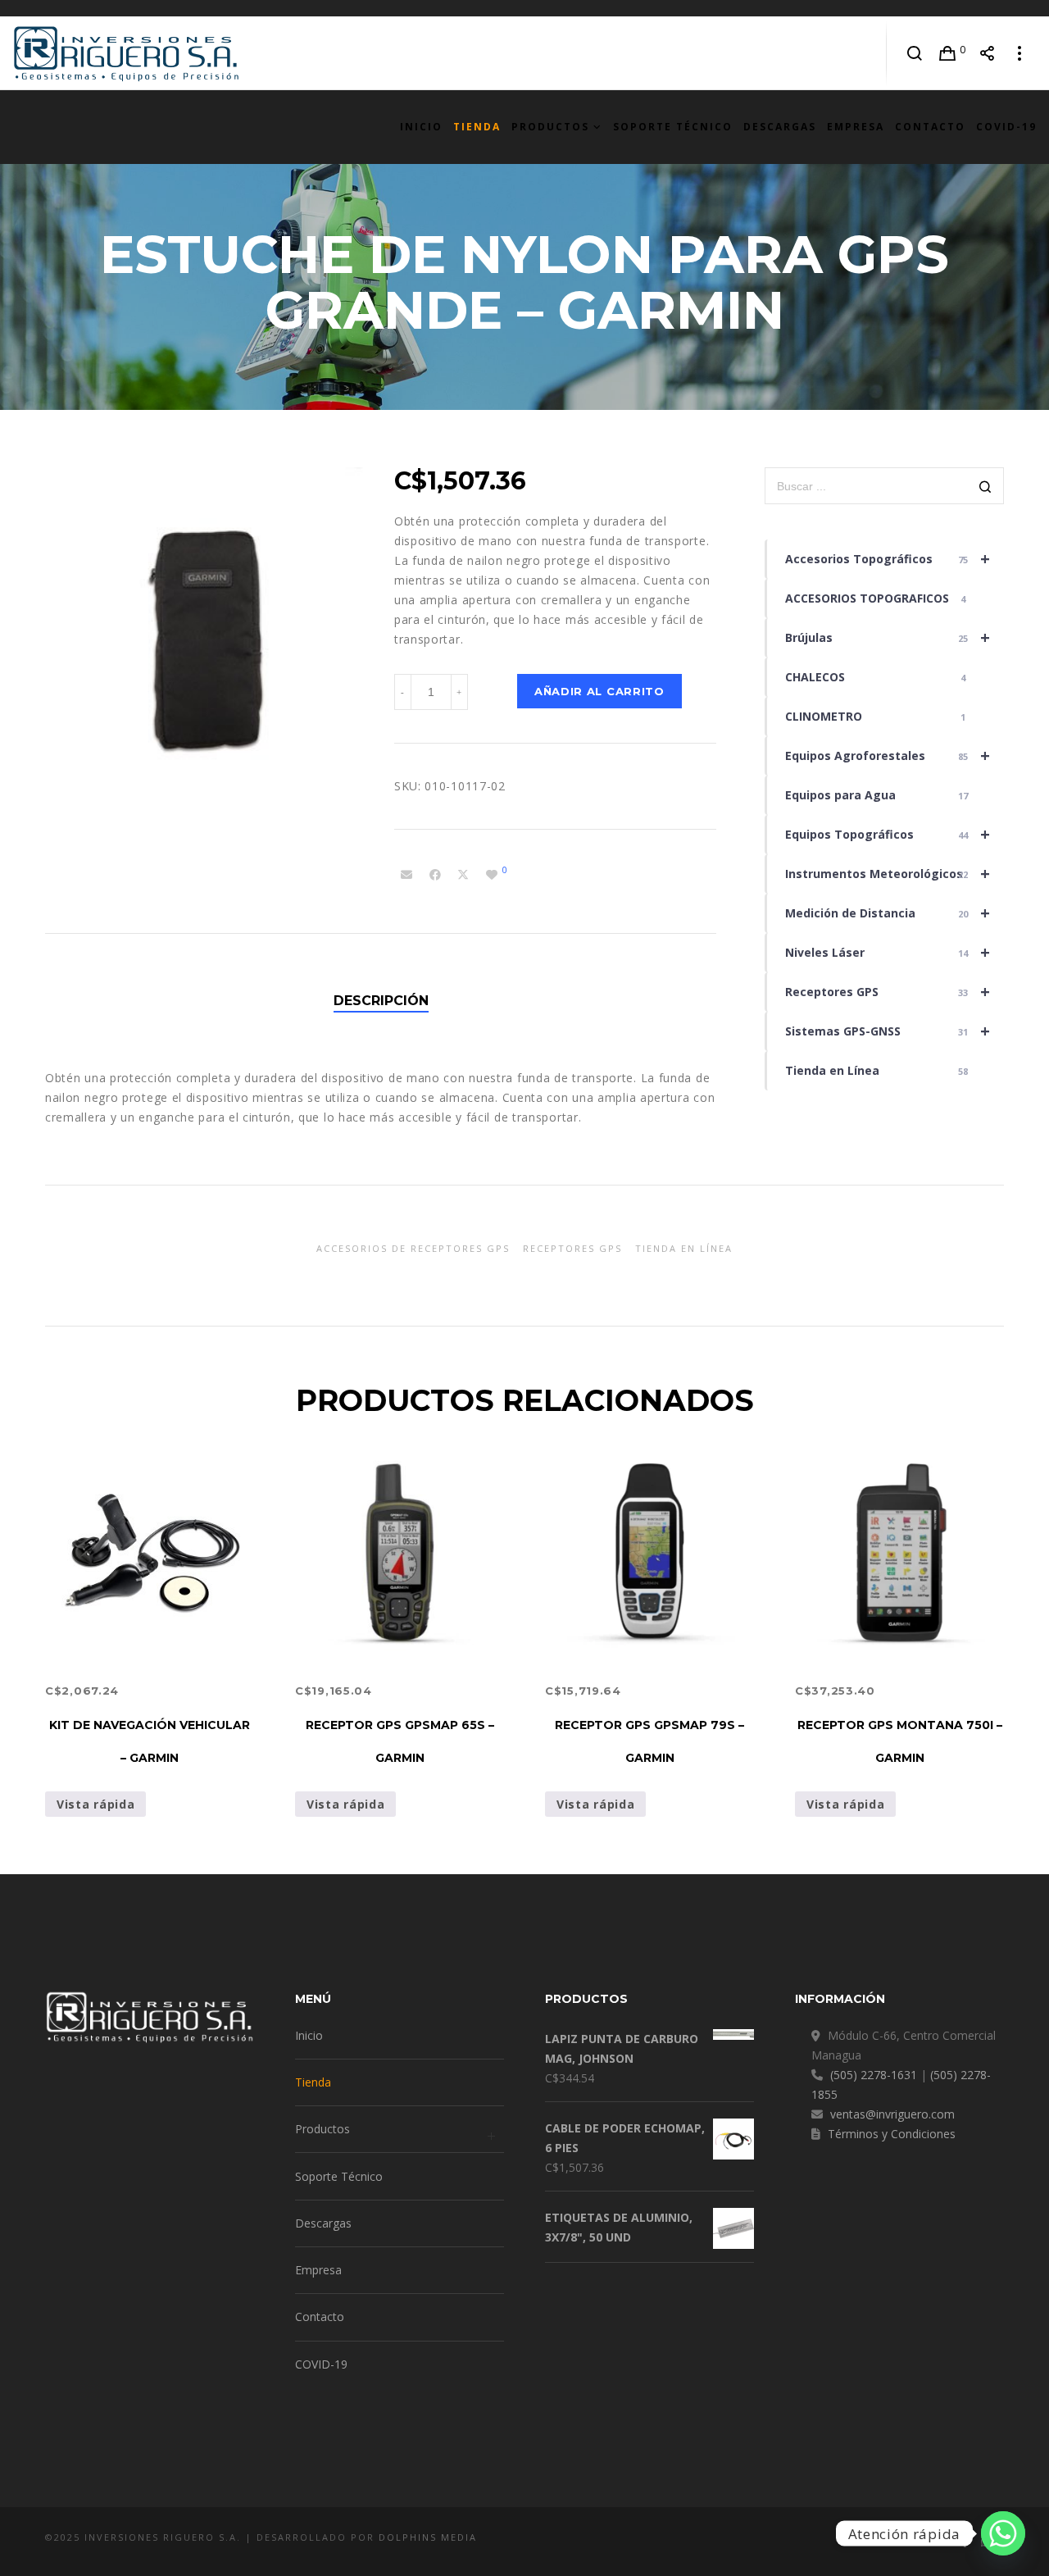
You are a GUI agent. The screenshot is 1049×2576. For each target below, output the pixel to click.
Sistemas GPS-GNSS (888, 1031)
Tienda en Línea (877, 1070)
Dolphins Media (428, 2537)
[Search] (915, 53)
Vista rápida (95, 1804)
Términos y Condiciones (892, 2134)
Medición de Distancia (888, 913)
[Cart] (948, 53)
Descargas (323, 2223)
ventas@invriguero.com (892, 2114)
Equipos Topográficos (888, 834)
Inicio (309, 2035)
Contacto (320, 2317)
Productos (322, 2129)
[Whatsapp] (1003, 2533)
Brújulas (888, 637)
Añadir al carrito (599, 691)
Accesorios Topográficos (888, 559)
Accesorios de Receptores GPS (413, 1248)
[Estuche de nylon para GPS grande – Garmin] (406, 875)
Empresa (318, 2270)
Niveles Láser (888, 952)
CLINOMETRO (876, 716)
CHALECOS (876, 677)
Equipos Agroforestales (888, 756)
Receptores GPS (888, 992)
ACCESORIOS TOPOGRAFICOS (876, 598)
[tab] (381, 1001)
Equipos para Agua (877, 795)
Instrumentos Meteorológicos (888, 874)
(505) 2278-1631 (874, 2075)
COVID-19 (321, 2364)
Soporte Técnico (339, 2176)
